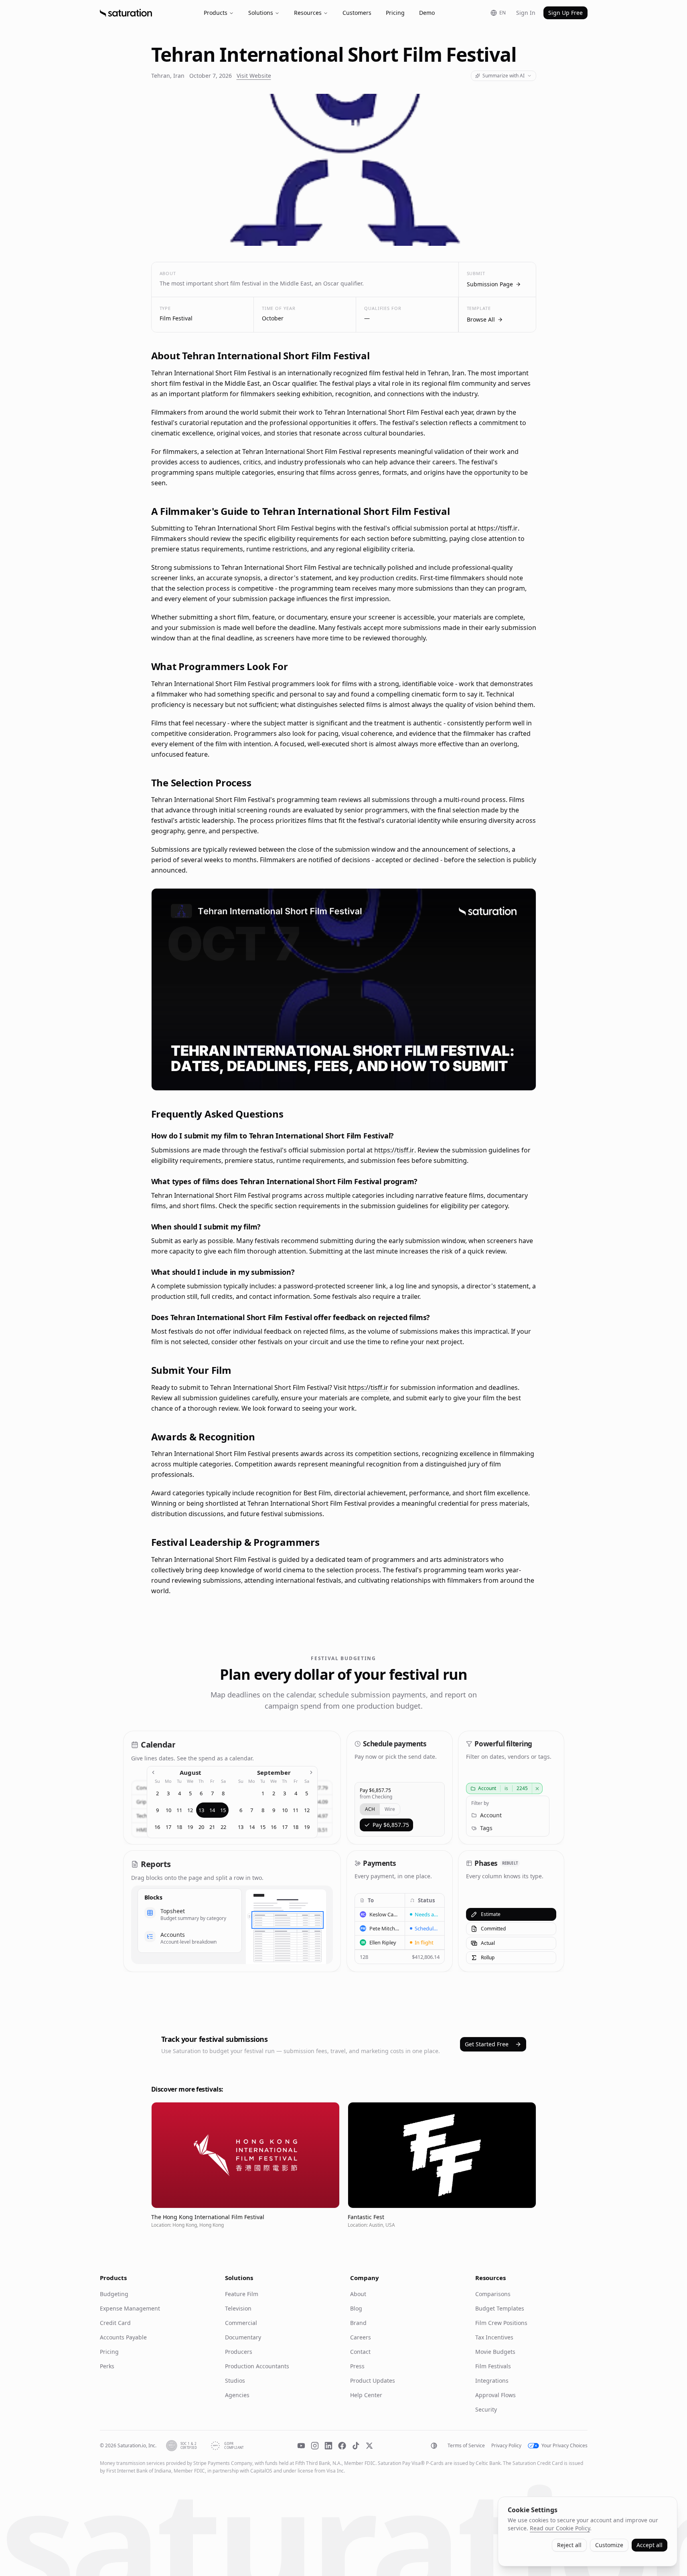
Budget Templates (500, 2308)
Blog (356, 2308)
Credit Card (115, 2323)
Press (357, 2366)
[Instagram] (315, 2446)
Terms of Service (466, 2446)
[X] (369, 2446)
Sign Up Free (565, 13)
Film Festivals (493, 2366)
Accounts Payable (123, 2337)
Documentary (243, 2337)
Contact (360, 2352)
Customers (357, 13)
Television (238, 2308)
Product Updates (373, 2381)
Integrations (492, 2381)
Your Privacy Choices (564, 2446)
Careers (361, 2337)
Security (486, 2409)
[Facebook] (342, 2446)
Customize (609, 2545)
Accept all (650, 2545)
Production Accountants (257, 2366)
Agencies (237, 2395)
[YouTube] (301, 2446)
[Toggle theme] (434, 2446)
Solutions (261, 13)
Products (216, 13)
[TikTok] (356, 2446)
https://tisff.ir (498, 528)
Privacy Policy (506, 2446)
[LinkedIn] (328, 2446)
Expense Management (130, 2308)
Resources (308, 13)
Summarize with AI (504, 76)
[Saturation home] (126, 13)
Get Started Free (487, 2044)
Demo (427, 13)
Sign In (526, 13)
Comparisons (493, 2294)
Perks (107, 2366)
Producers (239, 2352)
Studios (235, 2381)
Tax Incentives (494, 2337)
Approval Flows (495, 2395)
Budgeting (114, 2294)
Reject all (569, 2545)
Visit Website (254, 76)
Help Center (366, 2395)
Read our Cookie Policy (560, 2528)
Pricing (395, 13)
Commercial (241, 2323)
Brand (358, 2323)
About (358, 2294)
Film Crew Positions (501, 2323)
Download (515, 1079)
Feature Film (242, 2294)
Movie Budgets (495, 2352)
